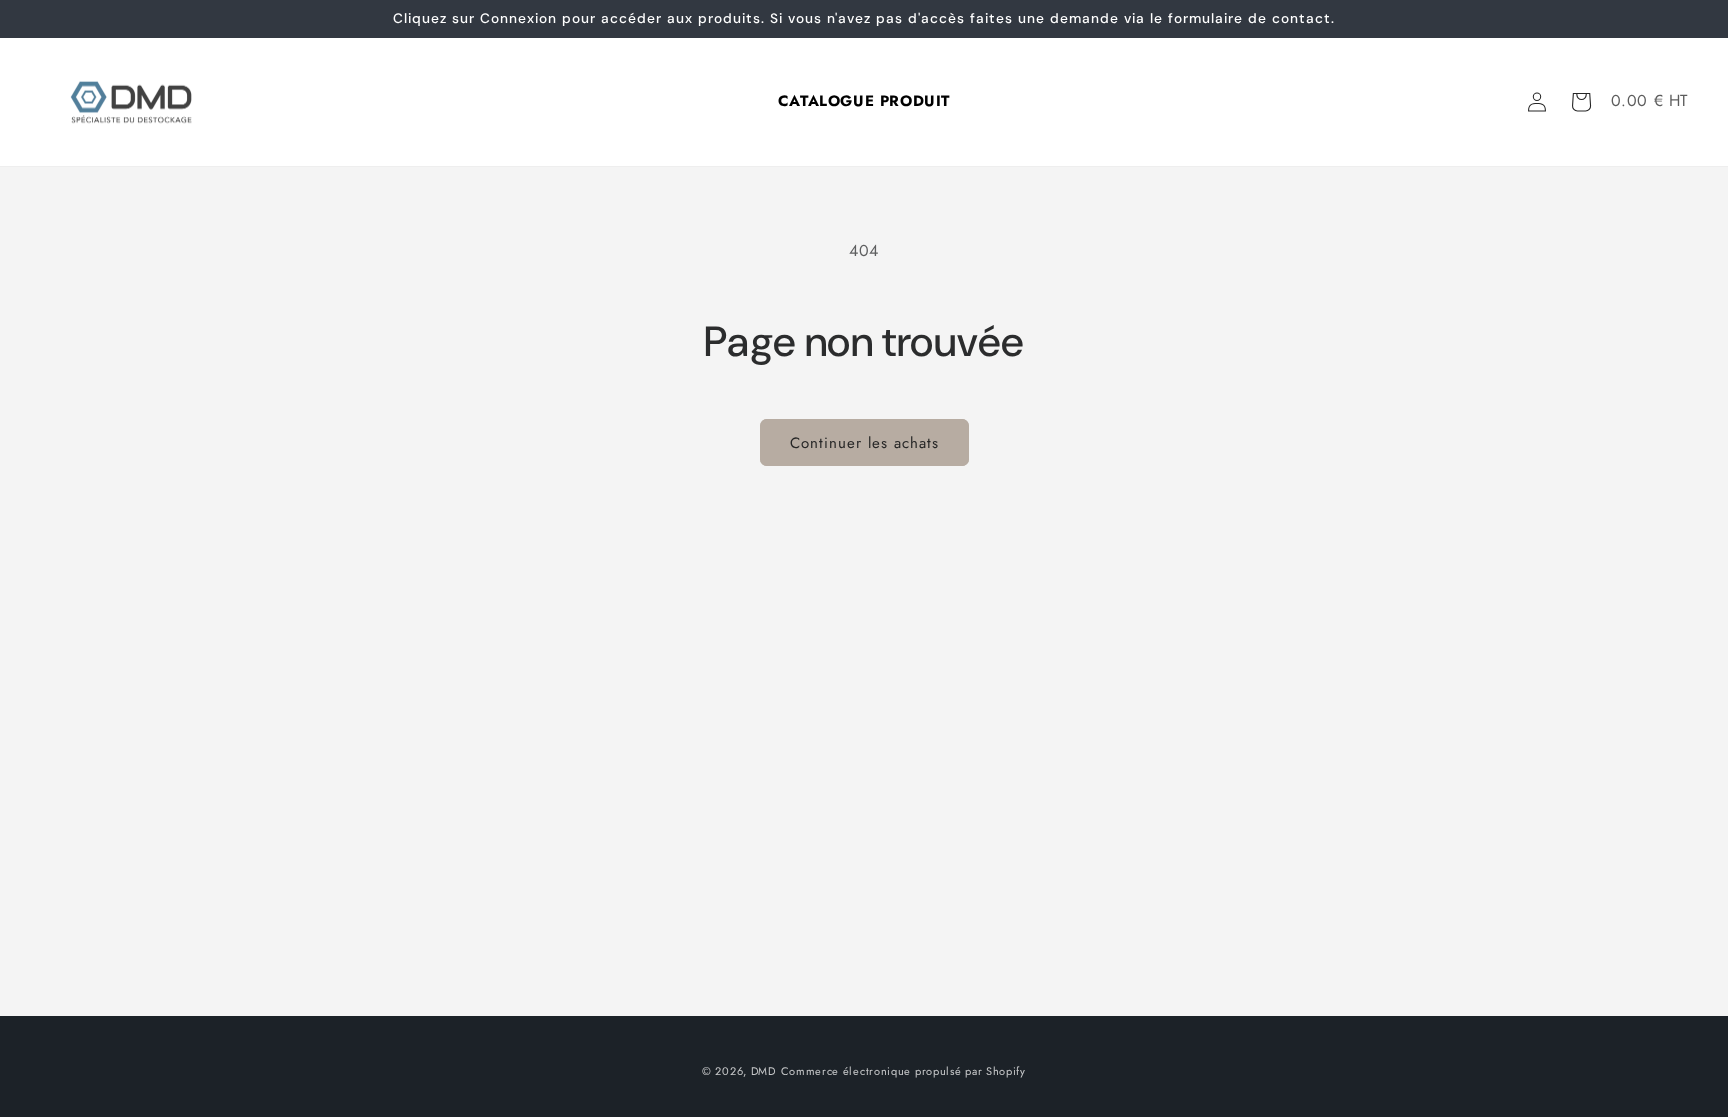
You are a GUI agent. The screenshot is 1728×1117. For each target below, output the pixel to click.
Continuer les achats (864, 443)
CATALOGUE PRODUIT (864, 98)
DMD (763, 1071)
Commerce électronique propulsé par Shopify (903, 1071)
